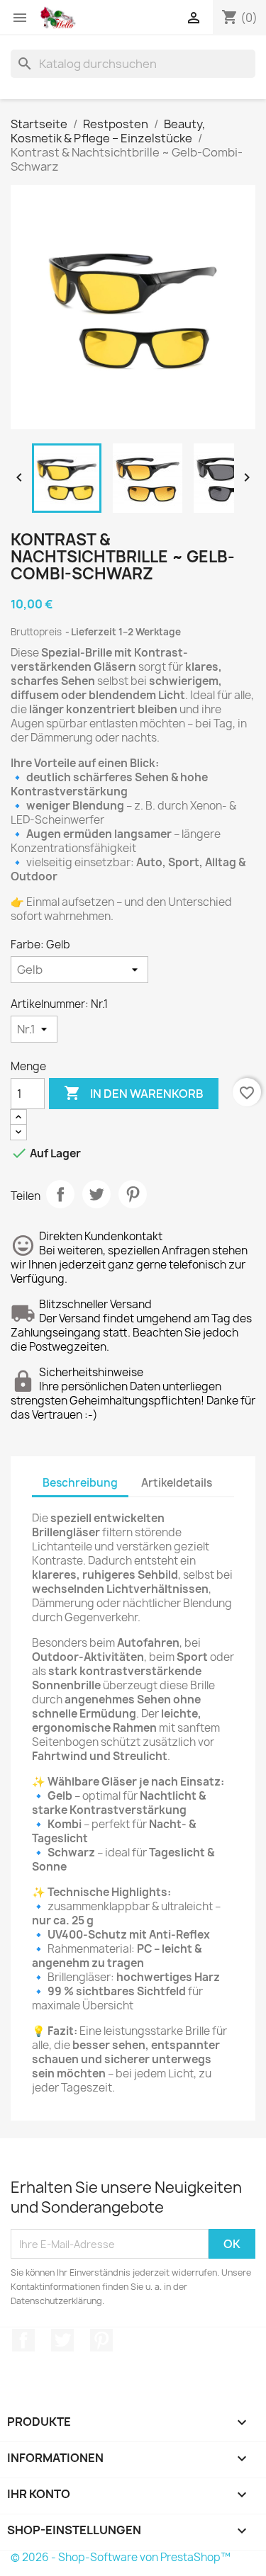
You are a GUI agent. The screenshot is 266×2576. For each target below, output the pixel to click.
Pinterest (133, 1194)
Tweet (96, 1194)
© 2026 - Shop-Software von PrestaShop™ (121, 2557)
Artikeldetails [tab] (177, 1483)
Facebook (23, 2340)
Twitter (62, 2340)
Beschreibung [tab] (80, 1483)
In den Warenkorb (134, 1093)
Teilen (60, 1194)
